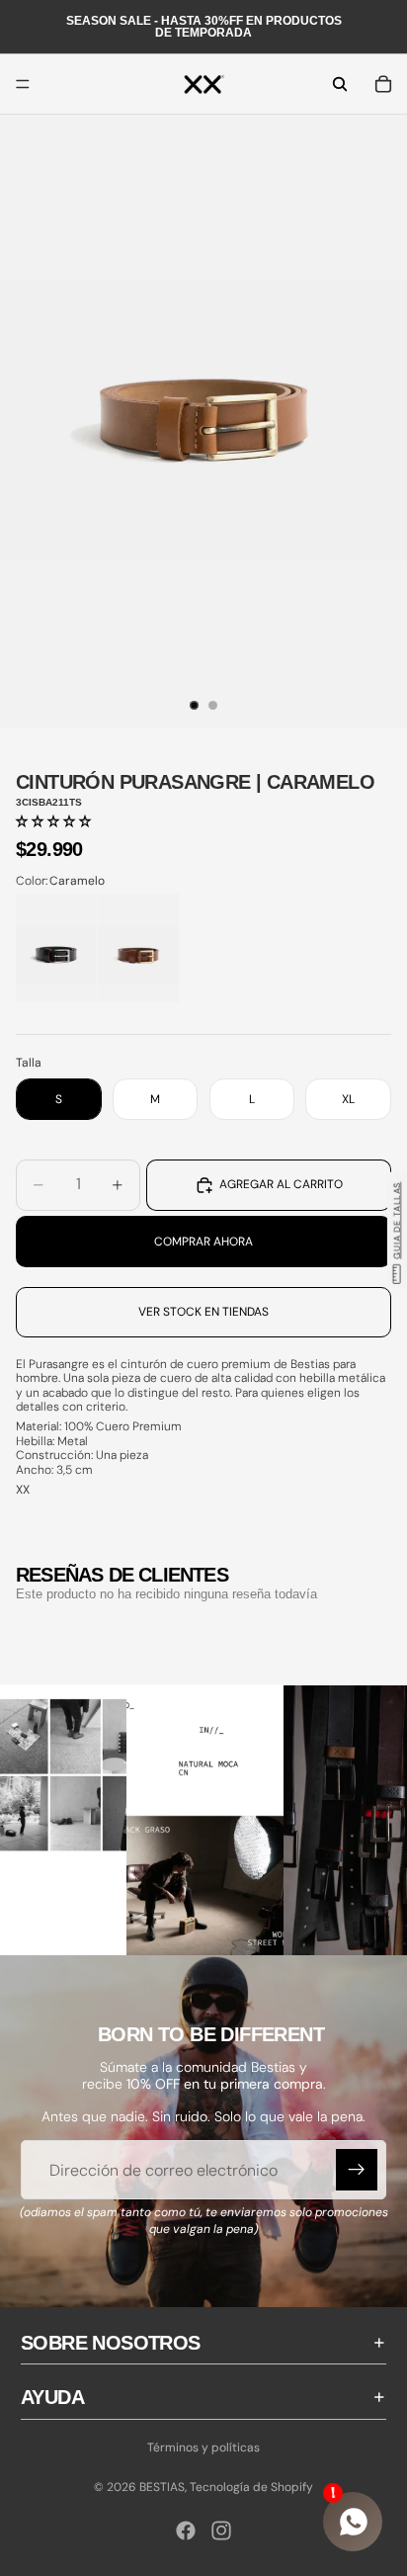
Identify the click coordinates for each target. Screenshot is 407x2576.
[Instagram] (221, 2531)
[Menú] (23, 84)
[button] (53, 821)
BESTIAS (162, 2487)
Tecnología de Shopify (251, 2487)
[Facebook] (186, 2531)
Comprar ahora (203, 1242)
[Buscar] (340, 84)
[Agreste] (138, 947)
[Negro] (56, 947)
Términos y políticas (203, 2447)
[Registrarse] (357, 2170)
